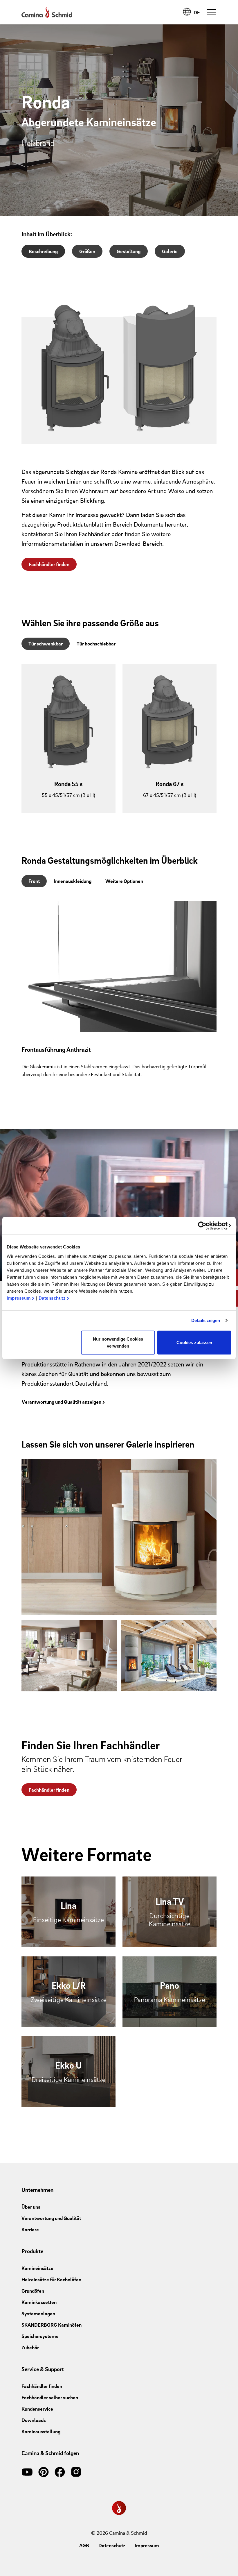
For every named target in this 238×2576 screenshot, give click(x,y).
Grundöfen (33, 2291)
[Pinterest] (44, 2471)
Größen (87, 251)
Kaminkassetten (39, 2302)
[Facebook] (60, 2471)
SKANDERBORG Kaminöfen (52, 2325)
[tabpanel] (119, 743)
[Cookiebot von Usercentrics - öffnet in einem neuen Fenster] (206, 1226)
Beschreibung (43, 251)
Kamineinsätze (37, 2268)
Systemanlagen (38, 2313)
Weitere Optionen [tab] (124, 881)
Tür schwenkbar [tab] (46, 644)
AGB (84, 2545)
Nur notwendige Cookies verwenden (118, 1342)
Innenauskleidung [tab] (73, 881)
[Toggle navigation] (212, 12)
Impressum (19, 1298)
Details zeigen (206, 1320)
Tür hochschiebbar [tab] (96, 644)
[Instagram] (76, 2471)
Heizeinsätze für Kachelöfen (51, 2279)
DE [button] (197, 12)
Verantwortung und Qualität (51, 2218)
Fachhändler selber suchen (50, 2397)
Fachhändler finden (49, 564)
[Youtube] (27, 2471)
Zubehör (30, 2347)
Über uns (31, 2207)
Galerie (170, 251)
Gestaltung (129, 251)
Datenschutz (52, 1298)
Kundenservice (37, 2409)
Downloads (34, 2420)
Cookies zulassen (194, 1342)
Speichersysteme (40, 2336)
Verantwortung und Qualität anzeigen (62, 1402)
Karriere (30, 2229)
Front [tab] (34, 881)
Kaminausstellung (41, 2431)
